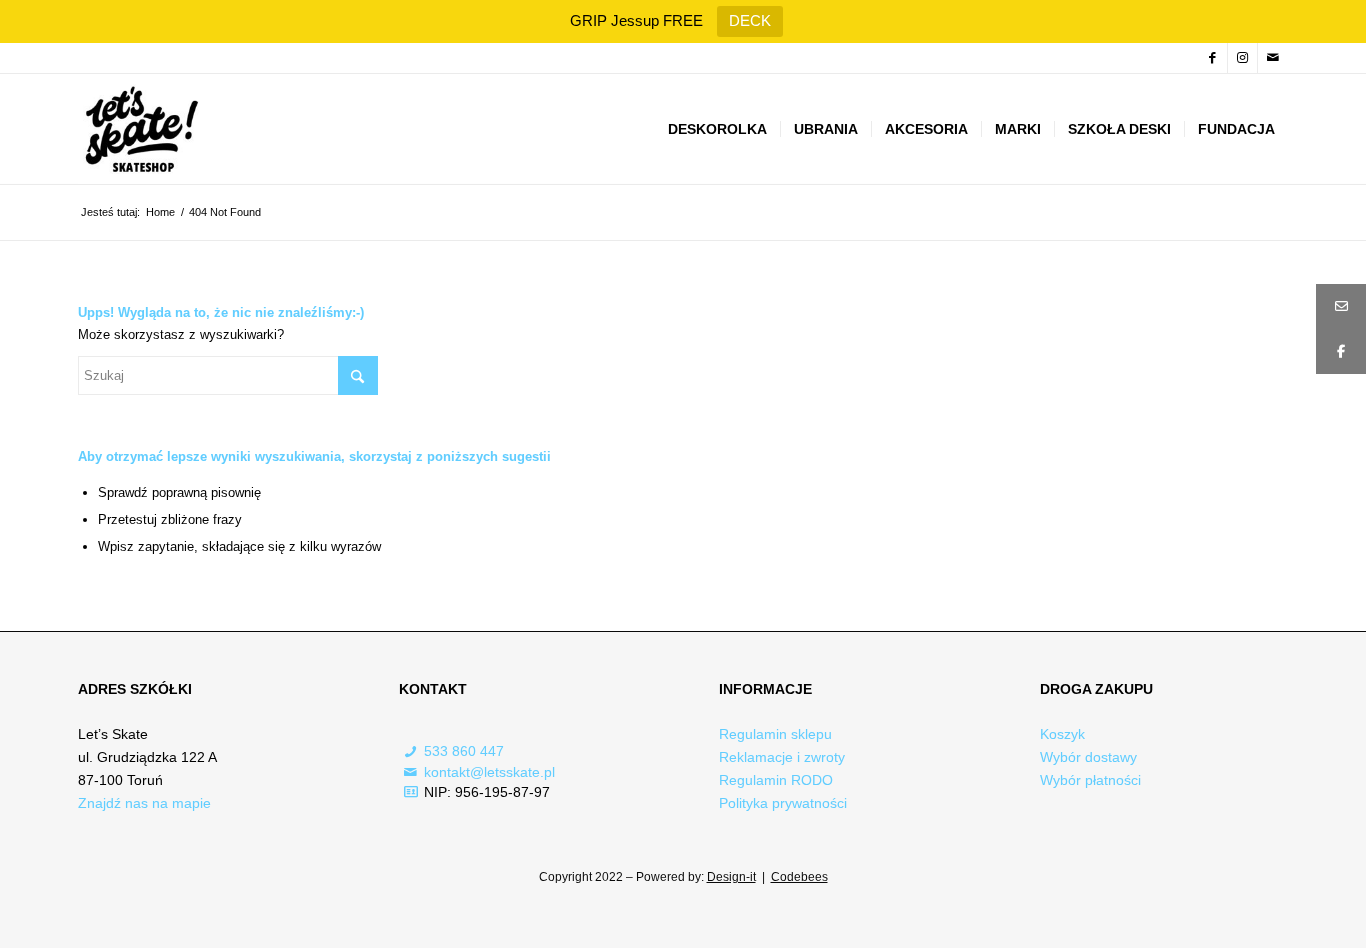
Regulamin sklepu (775, 734)
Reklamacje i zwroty (782, 757)
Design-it (731, 877)
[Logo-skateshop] (139, 129)
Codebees (799, 877)
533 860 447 (464, 751)
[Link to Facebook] (1212, 58)
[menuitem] (717, 129)
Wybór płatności (1090, 780)
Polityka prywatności (783, 803)
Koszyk (1062, 734)
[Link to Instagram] (1242, 58)
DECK (750, 20)
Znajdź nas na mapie (144, 803)
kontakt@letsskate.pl (489, 772)
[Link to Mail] (1273, 58)
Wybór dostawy (1088, 757)
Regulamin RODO (776, 780)
